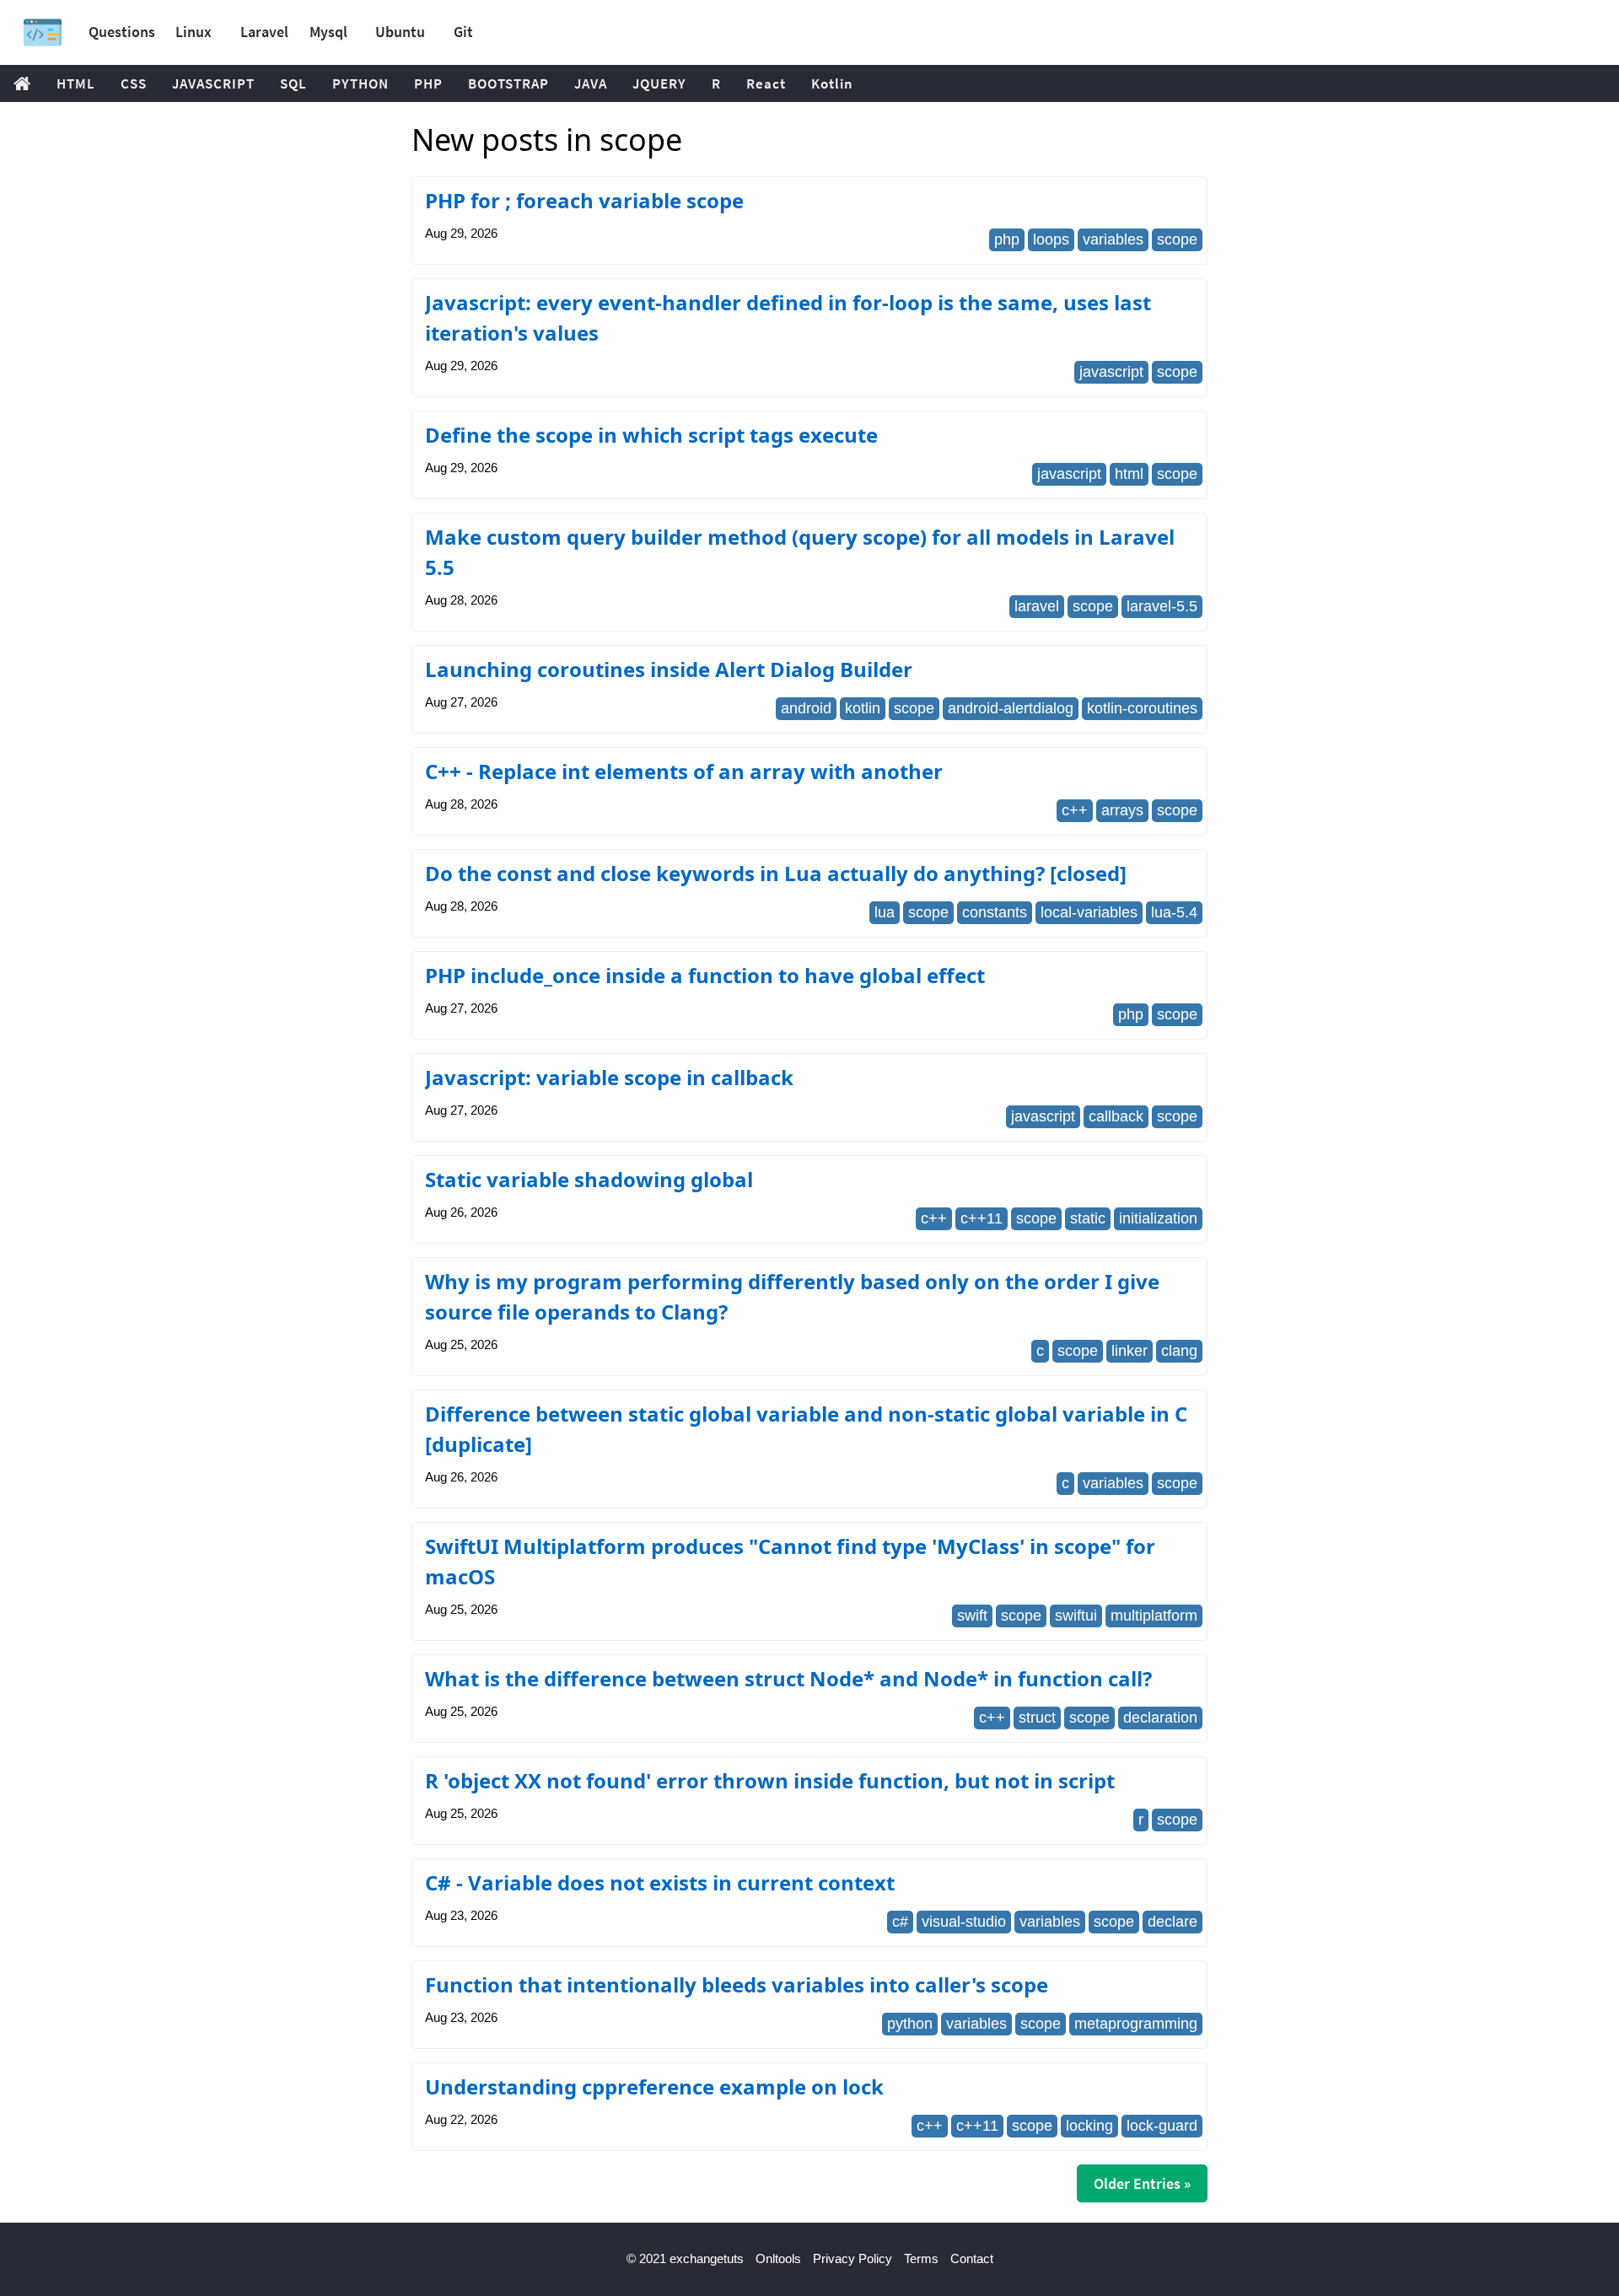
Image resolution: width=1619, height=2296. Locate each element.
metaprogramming (1136, 2024)
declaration (1160, 1718)
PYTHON (360, 83)
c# (900, 1922)
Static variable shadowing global (589, 1179)
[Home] (43, 32)
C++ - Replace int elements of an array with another (684, 771)
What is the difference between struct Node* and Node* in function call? (788, 1678)
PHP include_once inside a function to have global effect (705, 975)
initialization (1158, 1218)
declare (1173, 1922)
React (766, 83)
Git (463, 32)
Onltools (778, 2258)
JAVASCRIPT (213, 83)
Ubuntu (400, 32)
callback (1116, 1116)
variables (1113, 239)
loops (1051, 239)
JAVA (591, 83)
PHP (428, 83)
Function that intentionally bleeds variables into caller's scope (737, 1984)
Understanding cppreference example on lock (654, 2086)
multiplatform (1154, 1616)
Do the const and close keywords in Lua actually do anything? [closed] (776, 873)
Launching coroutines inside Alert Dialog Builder (669, 669)
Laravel (264, 32)
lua (885, 912)
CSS (134, 83)
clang (1179, 1351)
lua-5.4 (1174, 912)
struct (1037, 1718)
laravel (1037, 606)
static (1088, 1218)
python (910, 2024)
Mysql (328, 32)
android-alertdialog (1011, 708)
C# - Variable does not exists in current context (660, 1882)
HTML (76, 83)
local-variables (1089, 912)
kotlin (863, 708)
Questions (122, 32)
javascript (1111, 372)
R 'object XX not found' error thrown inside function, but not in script (770, 1780)
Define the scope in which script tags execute (651, 435)
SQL (293, 83)
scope (1177, 239)
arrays (1122, 810)
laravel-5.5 (1162, 606)
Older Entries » (1142, 2183)
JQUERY (659, 83)
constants (995, 912)
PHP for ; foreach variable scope (584, 200)
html (1129, 474)
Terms (921, 2258)
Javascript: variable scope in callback (609, 1077)
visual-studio (964, 1922)
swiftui (1076, 1616)
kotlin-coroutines (1142, 708)
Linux (194, 32)
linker (1130, 1351)
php (1007, 239)
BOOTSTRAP (508, 83)
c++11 (982, 1218)
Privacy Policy (853, 2258)
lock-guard (1162, 2126)
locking (1089, 2126)
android (806, 708)
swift (972, 1616)
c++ (1075, 810)
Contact (972, 2258)
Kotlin (832, 83)
